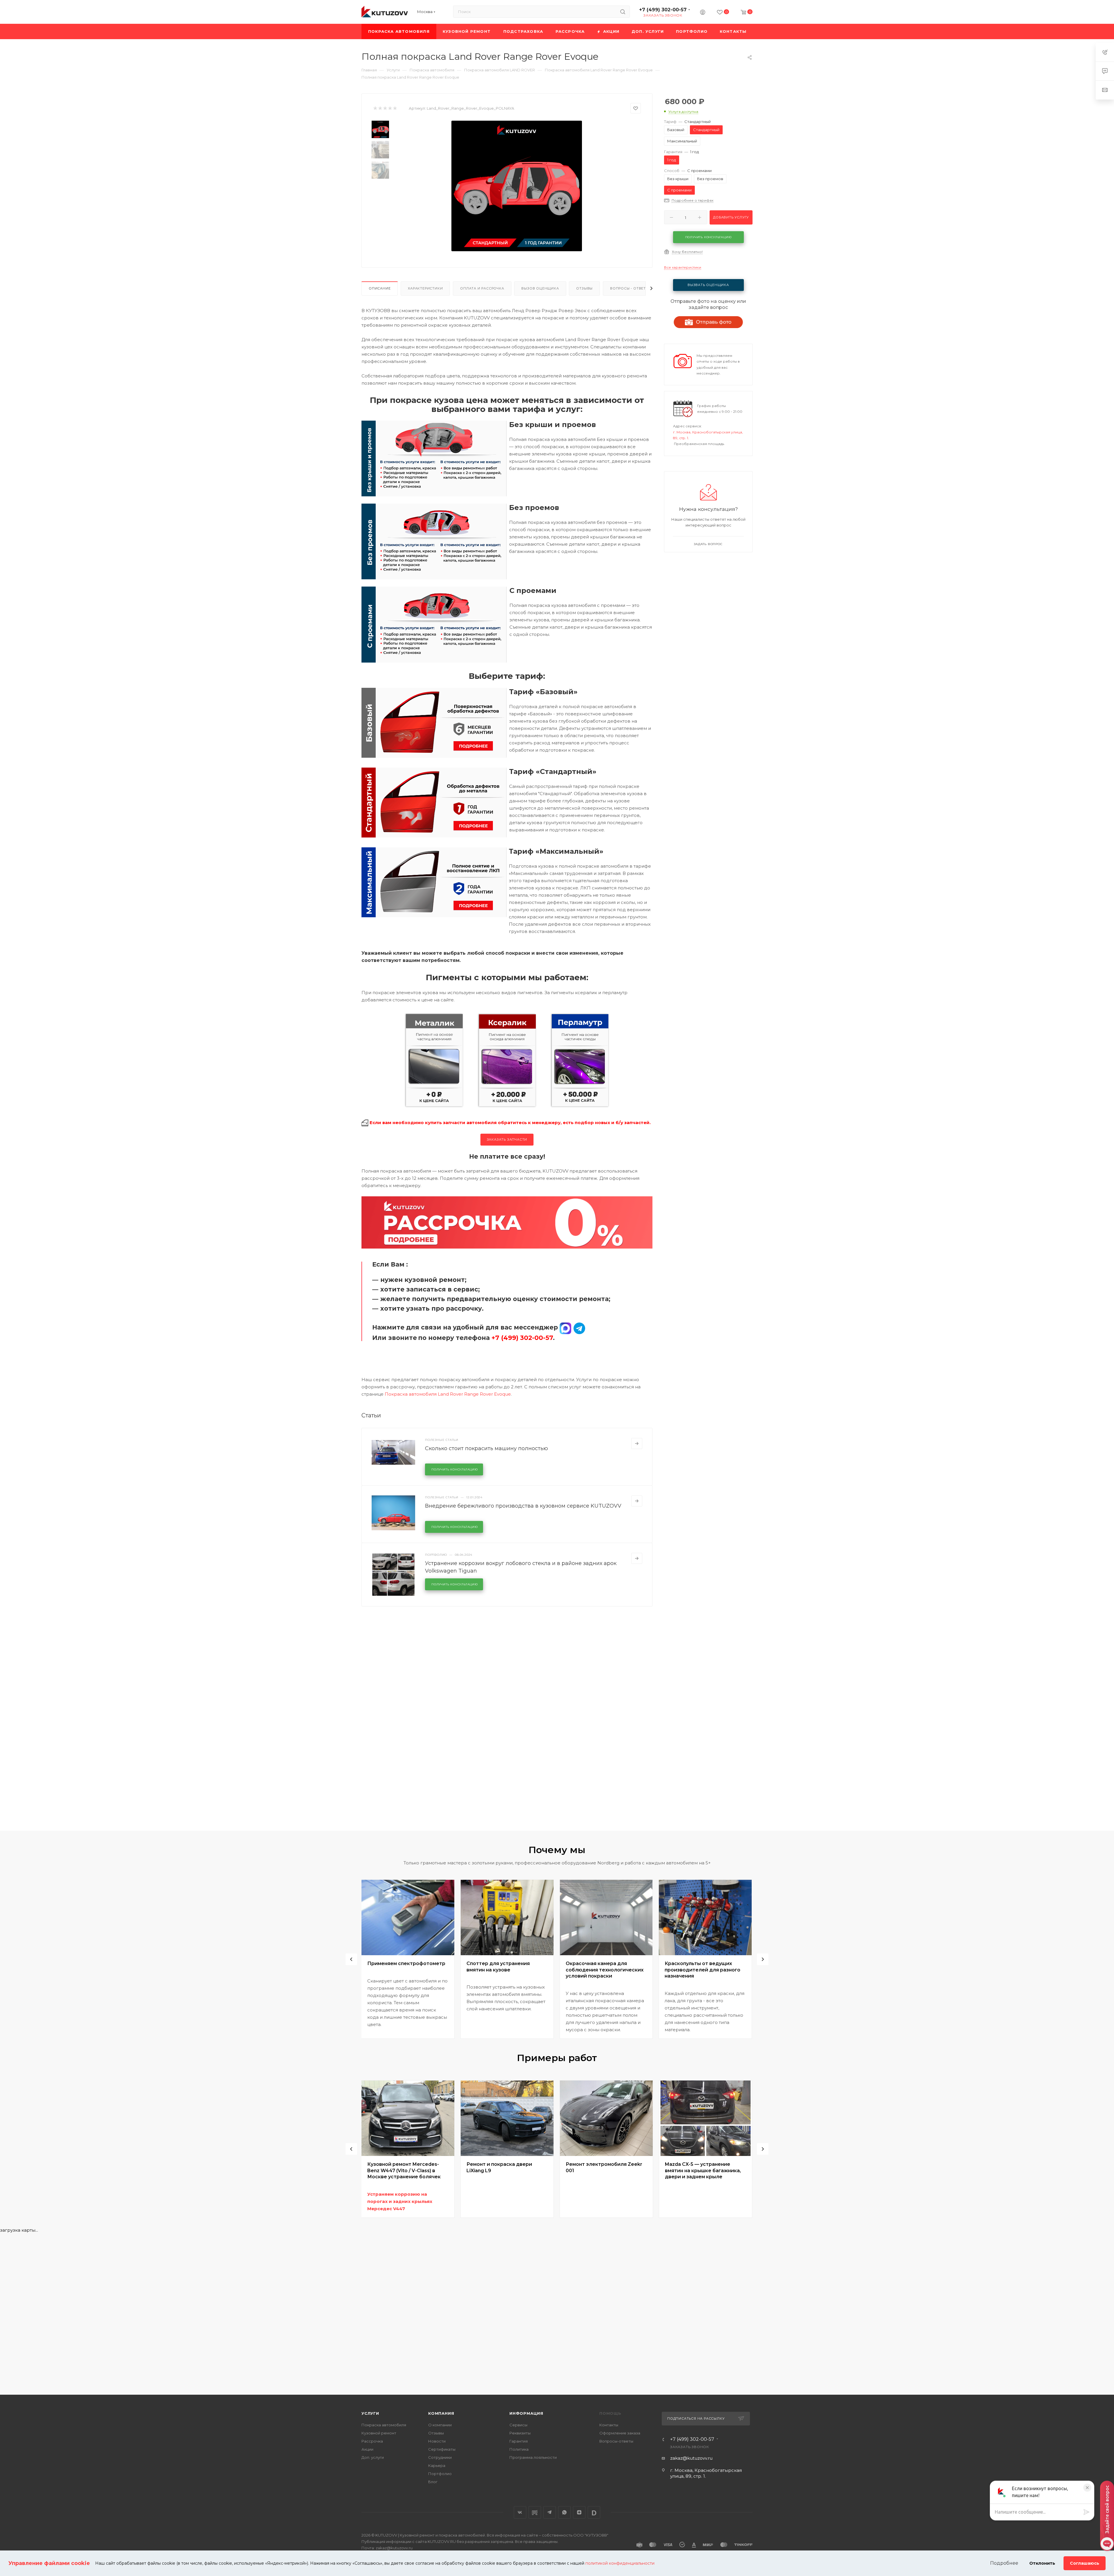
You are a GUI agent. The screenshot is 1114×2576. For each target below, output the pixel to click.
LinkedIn (594, 2512)
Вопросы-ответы (616, 2441)
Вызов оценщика (540, 288)
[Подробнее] (637, 1443)
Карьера (437, 2465)
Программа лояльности (533, 2457)
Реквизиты (520, 2433)
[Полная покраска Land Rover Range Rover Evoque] (517, 186)
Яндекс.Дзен (579, 2512)
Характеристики (425, 288)
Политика (519, 2449)
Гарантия (519, 2441)
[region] (1039, 2512)
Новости (437, 2441)
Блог (433, 2482)
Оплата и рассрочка (482, 288)
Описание (380, 288)
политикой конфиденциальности (620, 2563)
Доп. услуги (373, 2457)
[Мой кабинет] (703, 13)
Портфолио (440, 2474)
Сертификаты (442, 2449)
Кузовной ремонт (379, 2433)
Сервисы (518, 2425)
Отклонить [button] (1042, 2563)
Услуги (370, 2413)
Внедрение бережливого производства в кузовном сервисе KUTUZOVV (523, 1506)
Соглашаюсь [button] (1085, 2563)
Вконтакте (520, 2512)
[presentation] (351, 1959)
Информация (526, 2413)
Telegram (550, 2512)
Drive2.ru (535, 2512)
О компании (440, 2425)
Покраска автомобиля (384, 2425)
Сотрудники (440, 2457)
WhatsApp (564, 2512)
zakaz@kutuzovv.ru (691, 2458)
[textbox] (1038, 2512)
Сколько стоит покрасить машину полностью (487, 1448)
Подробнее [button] (1004, 2563)
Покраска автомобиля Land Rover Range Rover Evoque (448, 1394)
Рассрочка (372, 2441)
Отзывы (584, 288)
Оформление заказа (620, 2433)
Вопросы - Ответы (630, 288)
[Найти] (623, 12)
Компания (441, 2413)
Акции (367, 2449)
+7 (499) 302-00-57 (663, 10)
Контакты (609, 2425)
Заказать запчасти (507, 1139)
